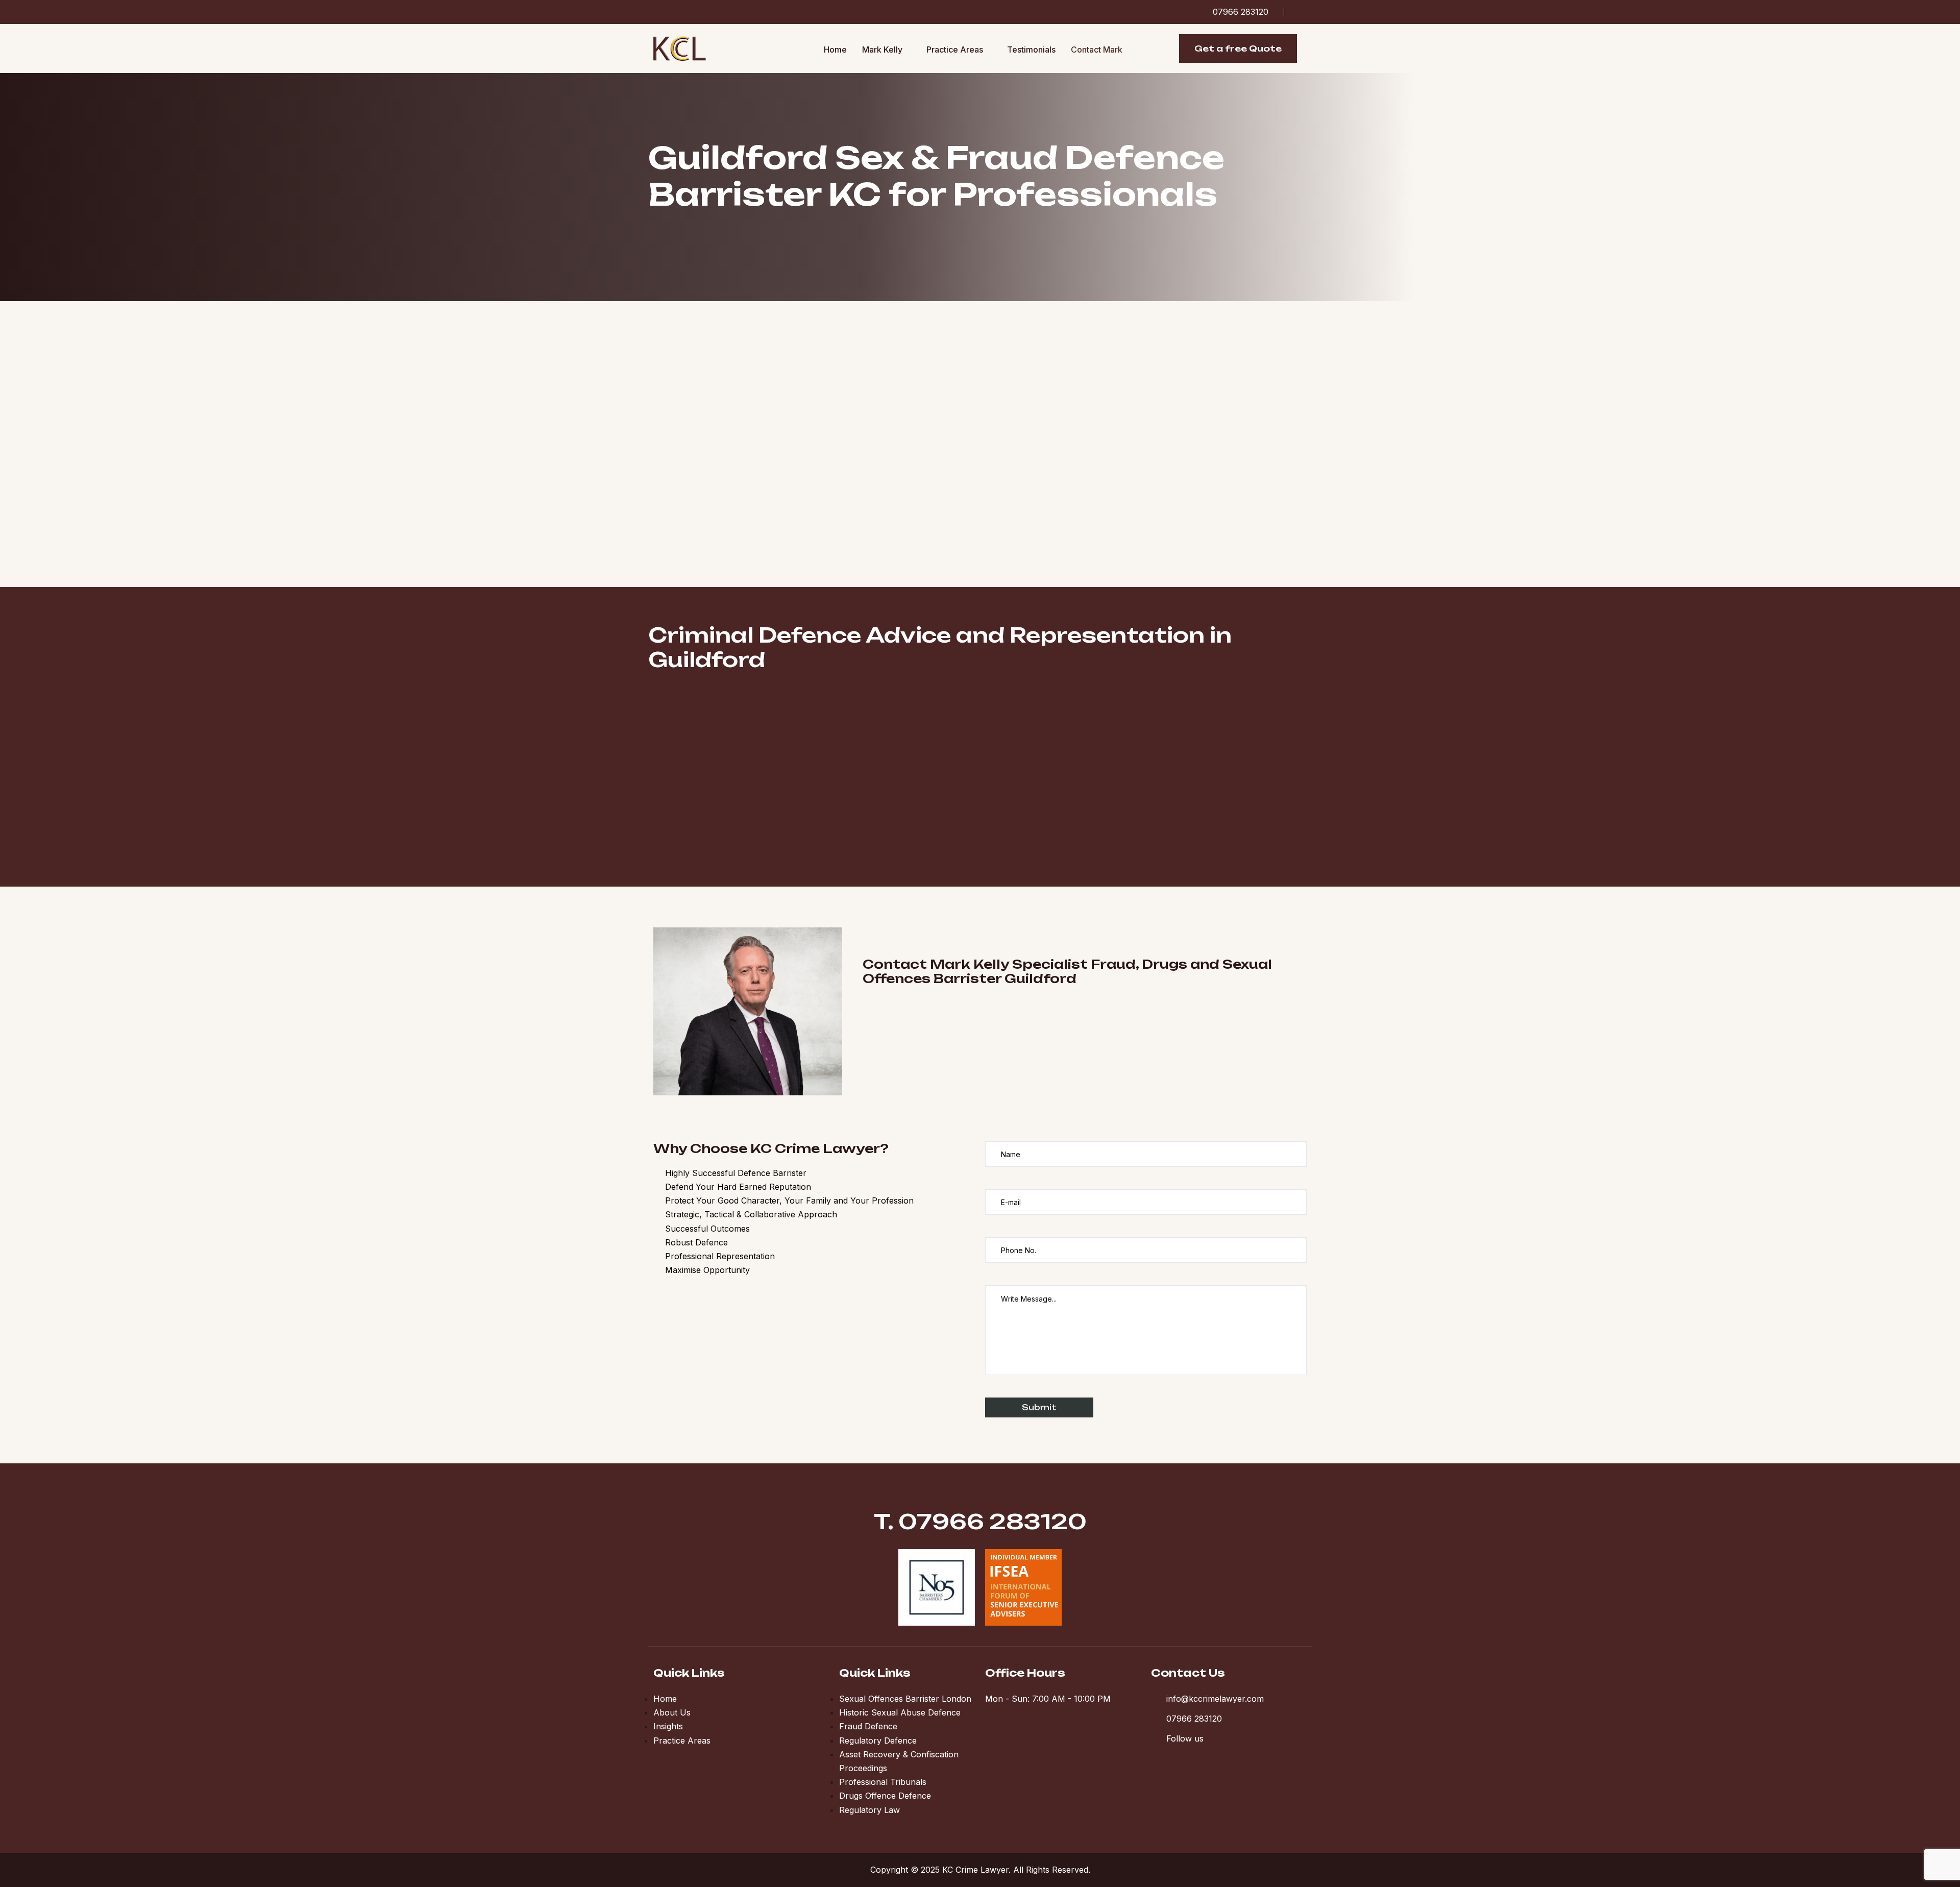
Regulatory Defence (878, 1741)
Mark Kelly (882, 50)
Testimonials (1031, 50)
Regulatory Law (869, 1810)
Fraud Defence (868, 1726)
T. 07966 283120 (980, 1522)
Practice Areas (955, 50)
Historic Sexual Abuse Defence (900, 1712)
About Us (672, 1712)
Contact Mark (1097, 50)
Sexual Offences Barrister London (905, 1699)
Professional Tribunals (883, 1782)
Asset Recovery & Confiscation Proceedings (899, 1761)
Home (835, 50)
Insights (668, 1726)
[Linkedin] (1303, 12)
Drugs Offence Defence (885, 1796)
